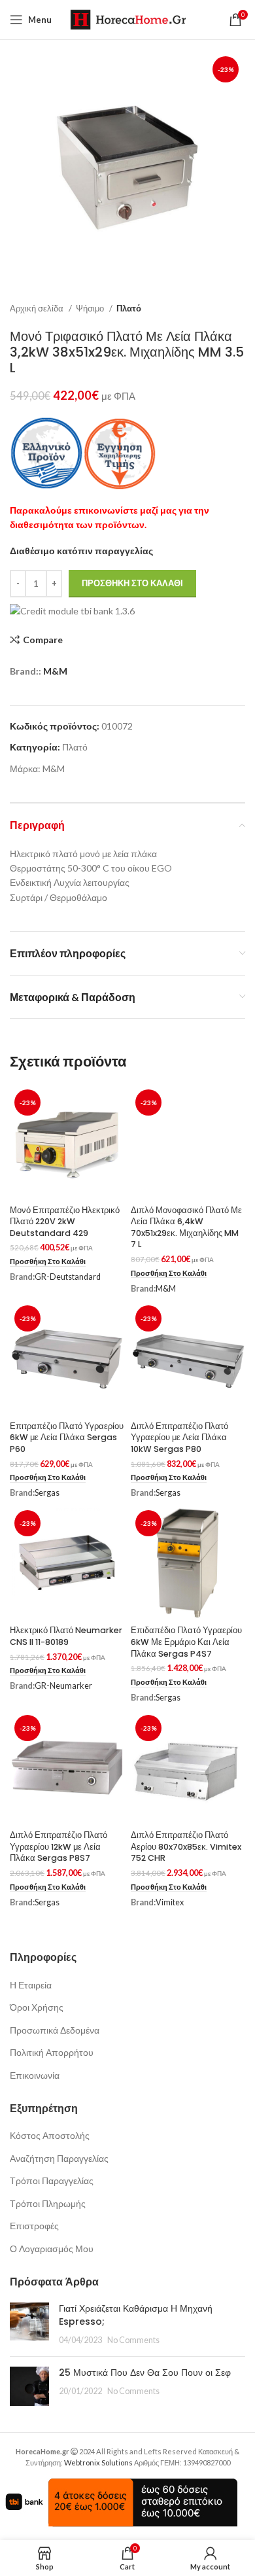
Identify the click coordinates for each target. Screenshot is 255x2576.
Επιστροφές (34, 2226)
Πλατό (129, 308)
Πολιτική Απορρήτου (52, 2052)
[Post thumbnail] (29, 2324)
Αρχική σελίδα (38, 308)
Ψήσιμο (91, 308)
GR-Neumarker (63, 1686)
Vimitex (170, 1902)
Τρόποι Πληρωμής (48, 2203)
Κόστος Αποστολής (50, 2135)
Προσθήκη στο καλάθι (132, 583)
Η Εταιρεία (31, 1985)
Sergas (47, 1493)
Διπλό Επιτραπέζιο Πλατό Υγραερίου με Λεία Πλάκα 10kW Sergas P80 (179, 1438)
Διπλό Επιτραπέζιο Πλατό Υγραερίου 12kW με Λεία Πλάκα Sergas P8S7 (59, 1846)
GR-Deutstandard (68, 1277)
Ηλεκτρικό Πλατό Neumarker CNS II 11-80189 (66, 1636)
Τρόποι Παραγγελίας (52, 2180)
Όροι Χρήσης (37, 2007)
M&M (55, 671)
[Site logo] (128, 19)
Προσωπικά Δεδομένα (55, 2030)
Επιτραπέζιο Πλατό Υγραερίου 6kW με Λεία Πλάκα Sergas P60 (67, 1438)
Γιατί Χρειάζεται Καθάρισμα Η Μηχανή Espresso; (136, 2315)
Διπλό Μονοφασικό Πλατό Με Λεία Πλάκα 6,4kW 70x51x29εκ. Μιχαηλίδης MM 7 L (186, 1227)
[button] (48, 1262)
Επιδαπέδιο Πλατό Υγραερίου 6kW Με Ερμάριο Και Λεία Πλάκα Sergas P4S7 (186, 1642)
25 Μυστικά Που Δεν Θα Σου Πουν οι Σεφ (145, 2373)
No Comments (133, 2340)
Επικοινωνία (35, 2075)
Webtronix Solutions (98, 2462)
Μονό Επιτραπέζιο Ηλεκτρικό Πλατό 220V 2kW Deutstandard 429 (65, 1222)
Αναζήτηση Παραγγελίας (59, 2158)
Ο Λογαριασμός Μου (52, 2249)
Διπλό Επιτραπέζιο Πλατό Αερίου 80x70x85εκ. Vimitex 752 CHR (186, 1846)
